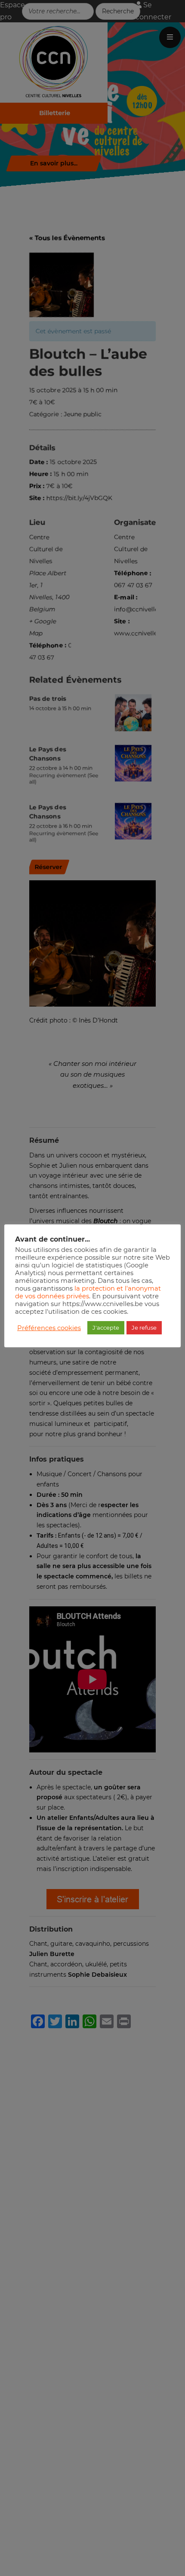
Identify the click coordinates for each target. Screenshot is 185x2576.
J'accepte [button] (106, 1328)
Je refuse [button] (144, 1328)
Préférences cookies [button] (49, 1328)
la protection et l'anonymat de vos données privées (88, 1292)
